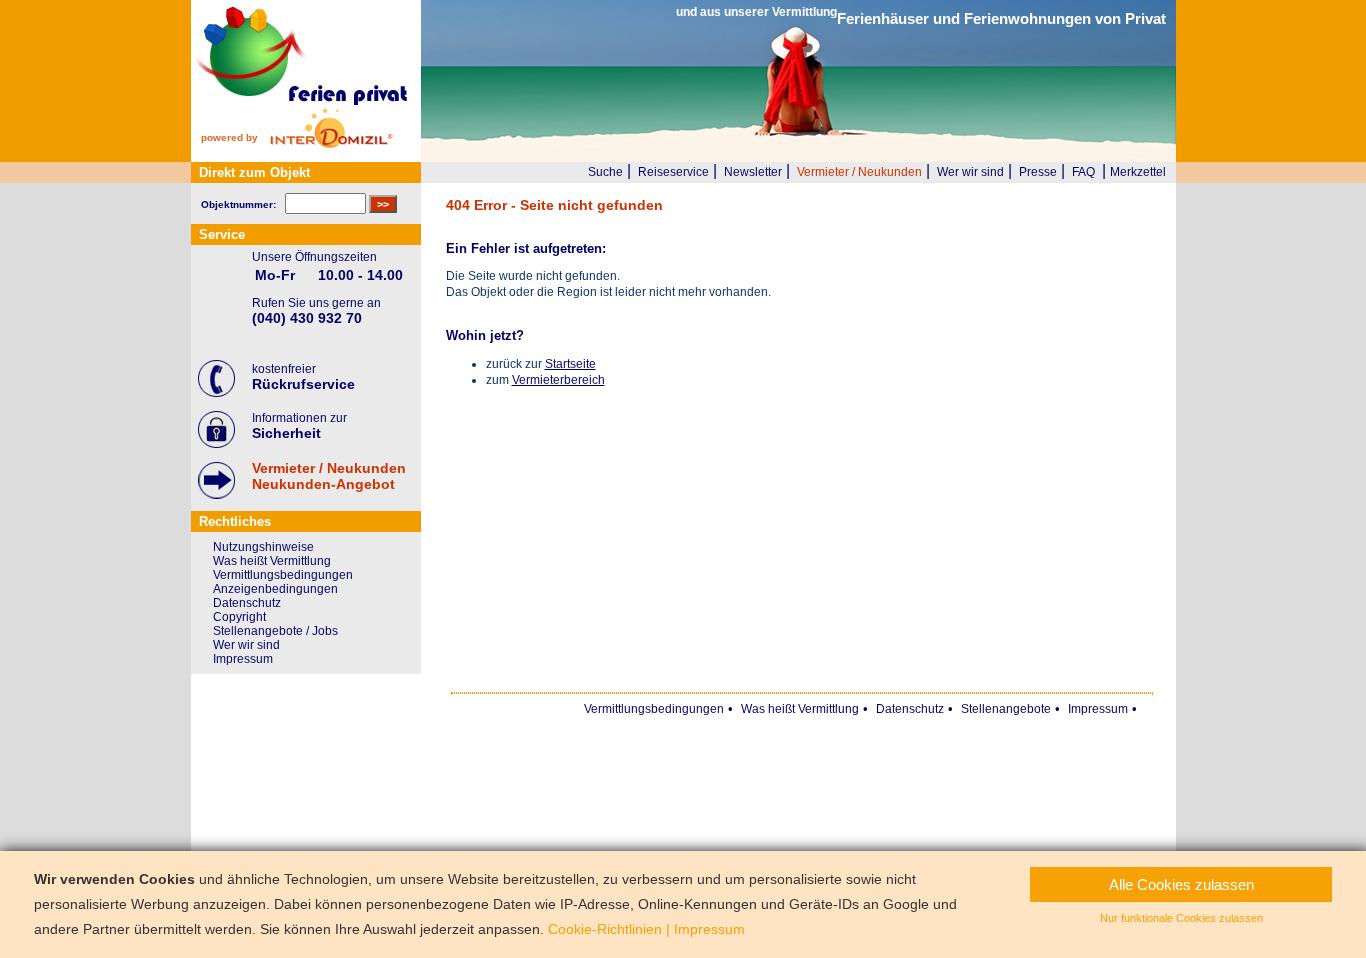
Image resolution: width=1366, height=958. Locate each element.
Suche (605, 172)
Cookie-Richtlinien (605, 929)
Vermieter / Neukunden (859, 172)
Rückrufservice (303, 384)
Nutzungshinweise (263, 547)
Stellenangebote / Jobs (275, 631)
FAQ (1083, 172)
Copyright (239, 617)
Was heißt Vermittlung (272, 561)
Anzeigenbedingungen (275, 589)
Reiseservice (673, 172)
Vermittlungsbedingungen (283, 575)
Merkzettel (1138, 172)
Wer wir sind (970, 172)
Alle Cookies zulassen (1181, 884)
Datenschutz (247, 603)
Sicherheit (286, 433)
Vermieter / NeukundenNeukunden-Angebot (329, 476)
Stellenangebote (1006, 709)
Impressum (243, 659)
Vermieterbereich (558, 380)
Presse (1038, 172)
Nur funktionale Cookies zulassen (1181, 918)
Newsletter (753, 172)
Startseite (570, 364)
